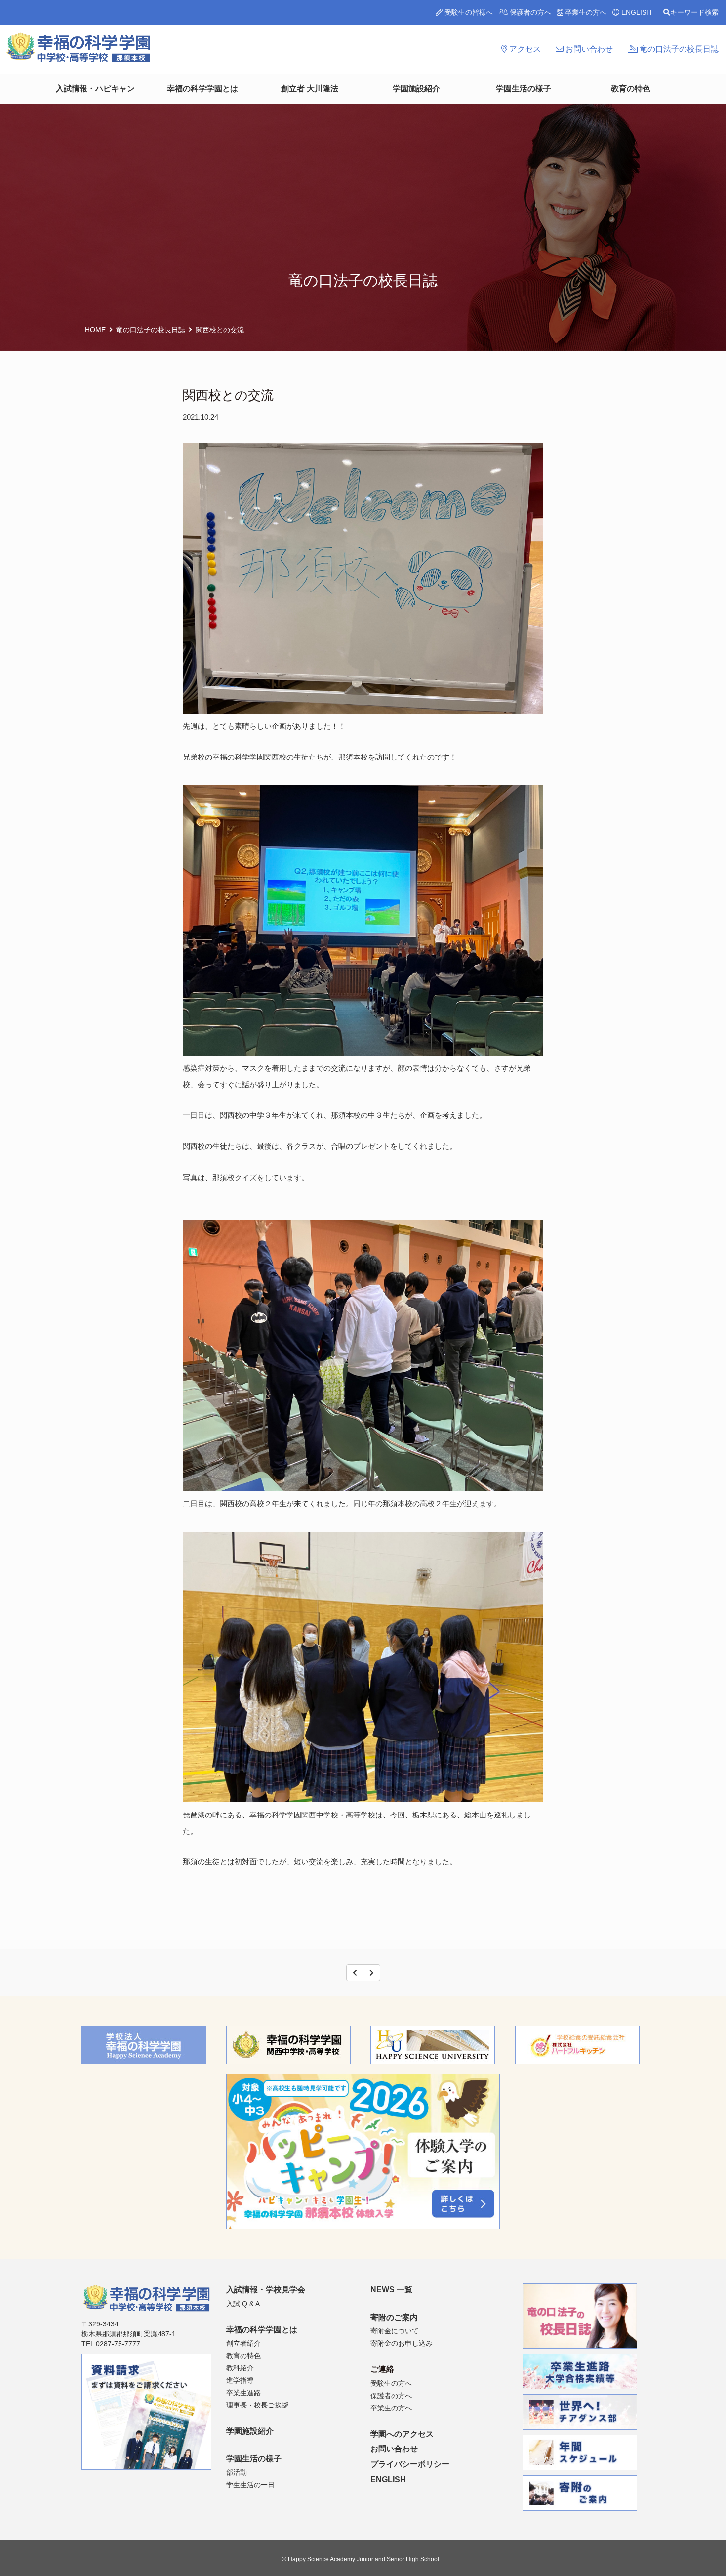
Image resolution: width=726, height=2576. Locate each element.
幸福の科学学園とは (202, 89)
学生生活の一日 (250, 2485)
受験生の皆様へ (468, 12)
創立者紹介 (243, 2343)
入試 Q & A (243, 2304)
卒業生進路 (243, 2393)
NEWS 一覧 (391, 2290)
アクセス (524, 49)
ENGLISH (635, 12)
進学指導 (240, 2380)
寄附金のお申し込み (402, 2343)
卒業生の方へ (585, 12)
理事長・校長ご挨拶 (257, 2405)
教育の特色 (631, 89)
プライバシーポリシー (410, 2464)
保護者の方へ (529, 12)
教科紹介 (240, 2368)
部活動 (237, 2472)
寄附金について (395, 2331)
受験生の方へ (391, 2383)
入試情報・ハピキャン (95, 89)
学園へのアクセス (402, 2434)
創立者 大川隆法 (310, 89)
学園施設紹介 (416, 89)
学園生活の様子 (524, 89)
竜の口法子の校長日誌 (678, 49)
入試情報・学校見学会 (266, 2290)
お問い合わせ (588, 49)
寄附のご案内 (394, 2317)
